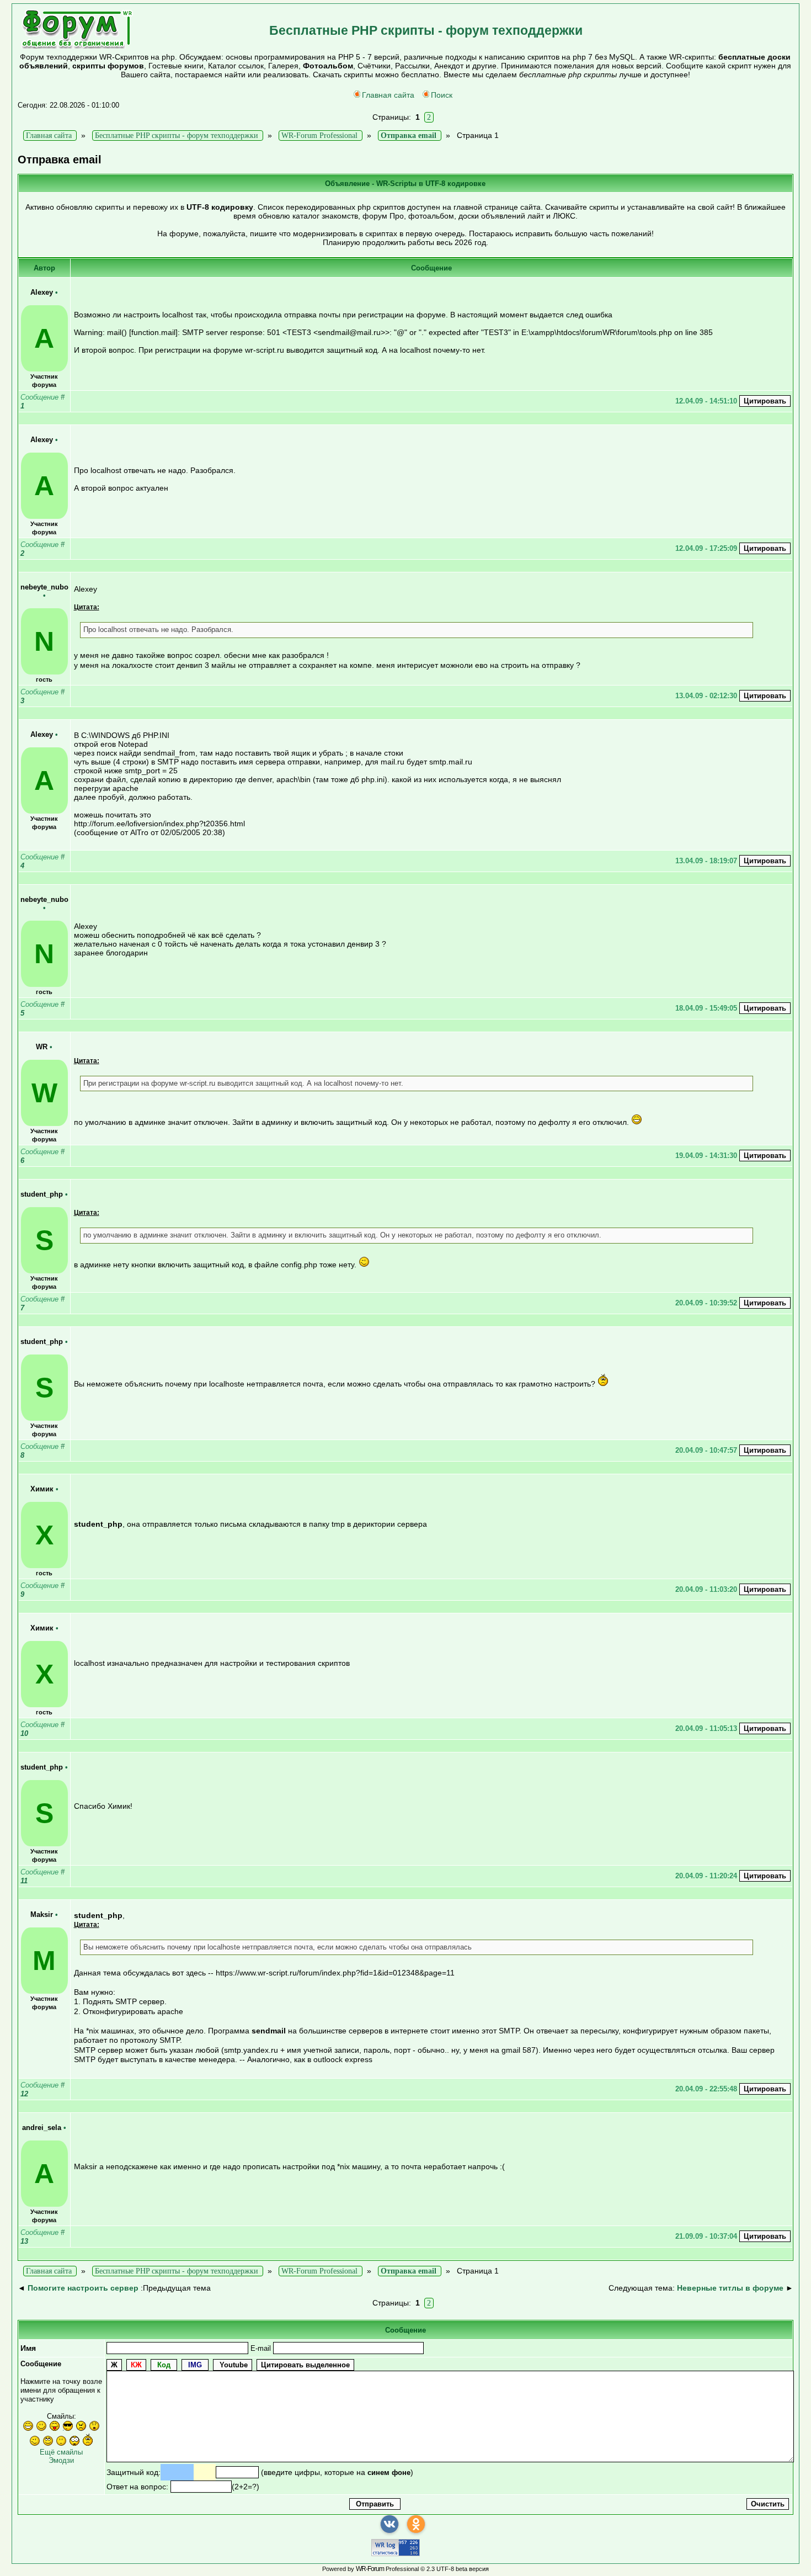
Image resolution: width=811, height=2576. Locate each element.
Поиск (442, 95)
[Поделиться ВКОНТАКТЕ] (390, 2524)
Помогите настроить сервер (83, 2288)
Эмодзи (61, 2460)
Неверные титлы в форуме (730, 2288)
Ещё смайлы (61, 2452)
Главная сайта (388, 95)
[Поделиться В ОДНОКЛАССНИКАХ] (416, 2524)
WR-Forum (370, 2569)
